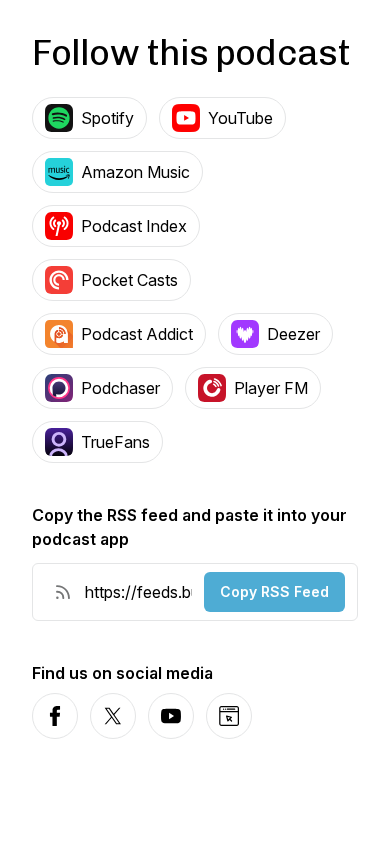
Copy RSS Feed (274, 591)
